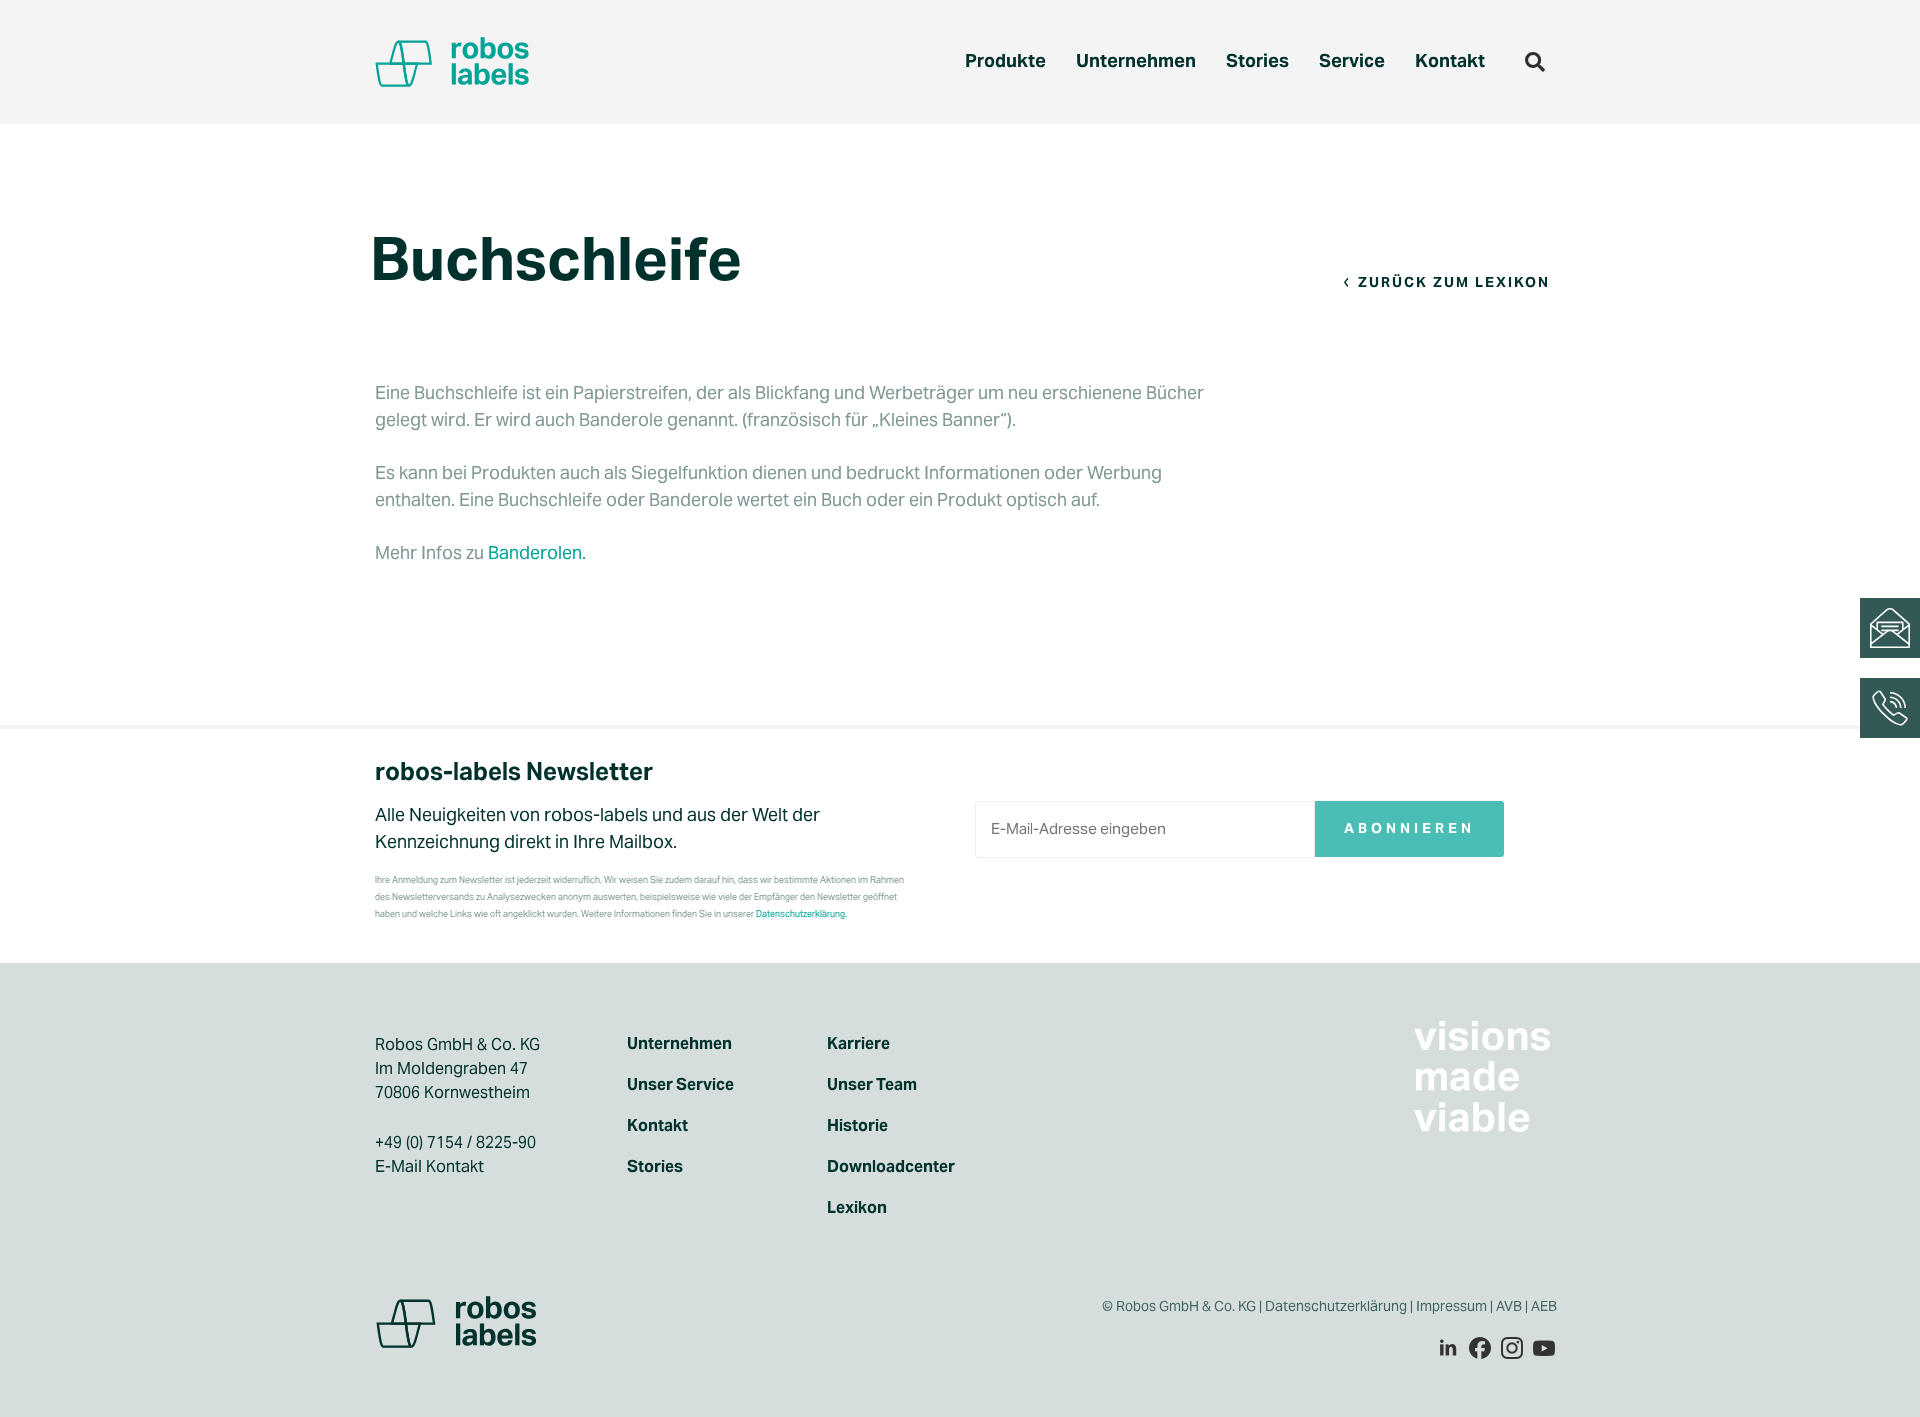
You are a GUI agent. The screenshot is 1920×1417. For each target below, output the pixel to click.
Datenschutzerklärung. (801, 914)
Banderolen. (537, 552)
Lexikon (857, 1208)
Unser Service (680, 1085)
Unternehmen (1136, 60)
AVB (1509, 1306)
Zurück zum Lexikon (1454, 282)
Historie (857, 1126)
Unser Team (872, 1085)
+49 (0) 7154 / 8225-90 (455, 1142)
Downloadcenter (891, 1167)
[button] (1535, 62)
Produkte (1005, 60)
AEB (1545, 1306)
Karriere (858, 1044)
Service (1352, 60)
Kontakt (1450, 60)
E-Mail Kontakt (429, 1166)
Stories (1257, 60)
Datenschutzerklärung (1336, 1306)
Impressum (1451, 1306)
